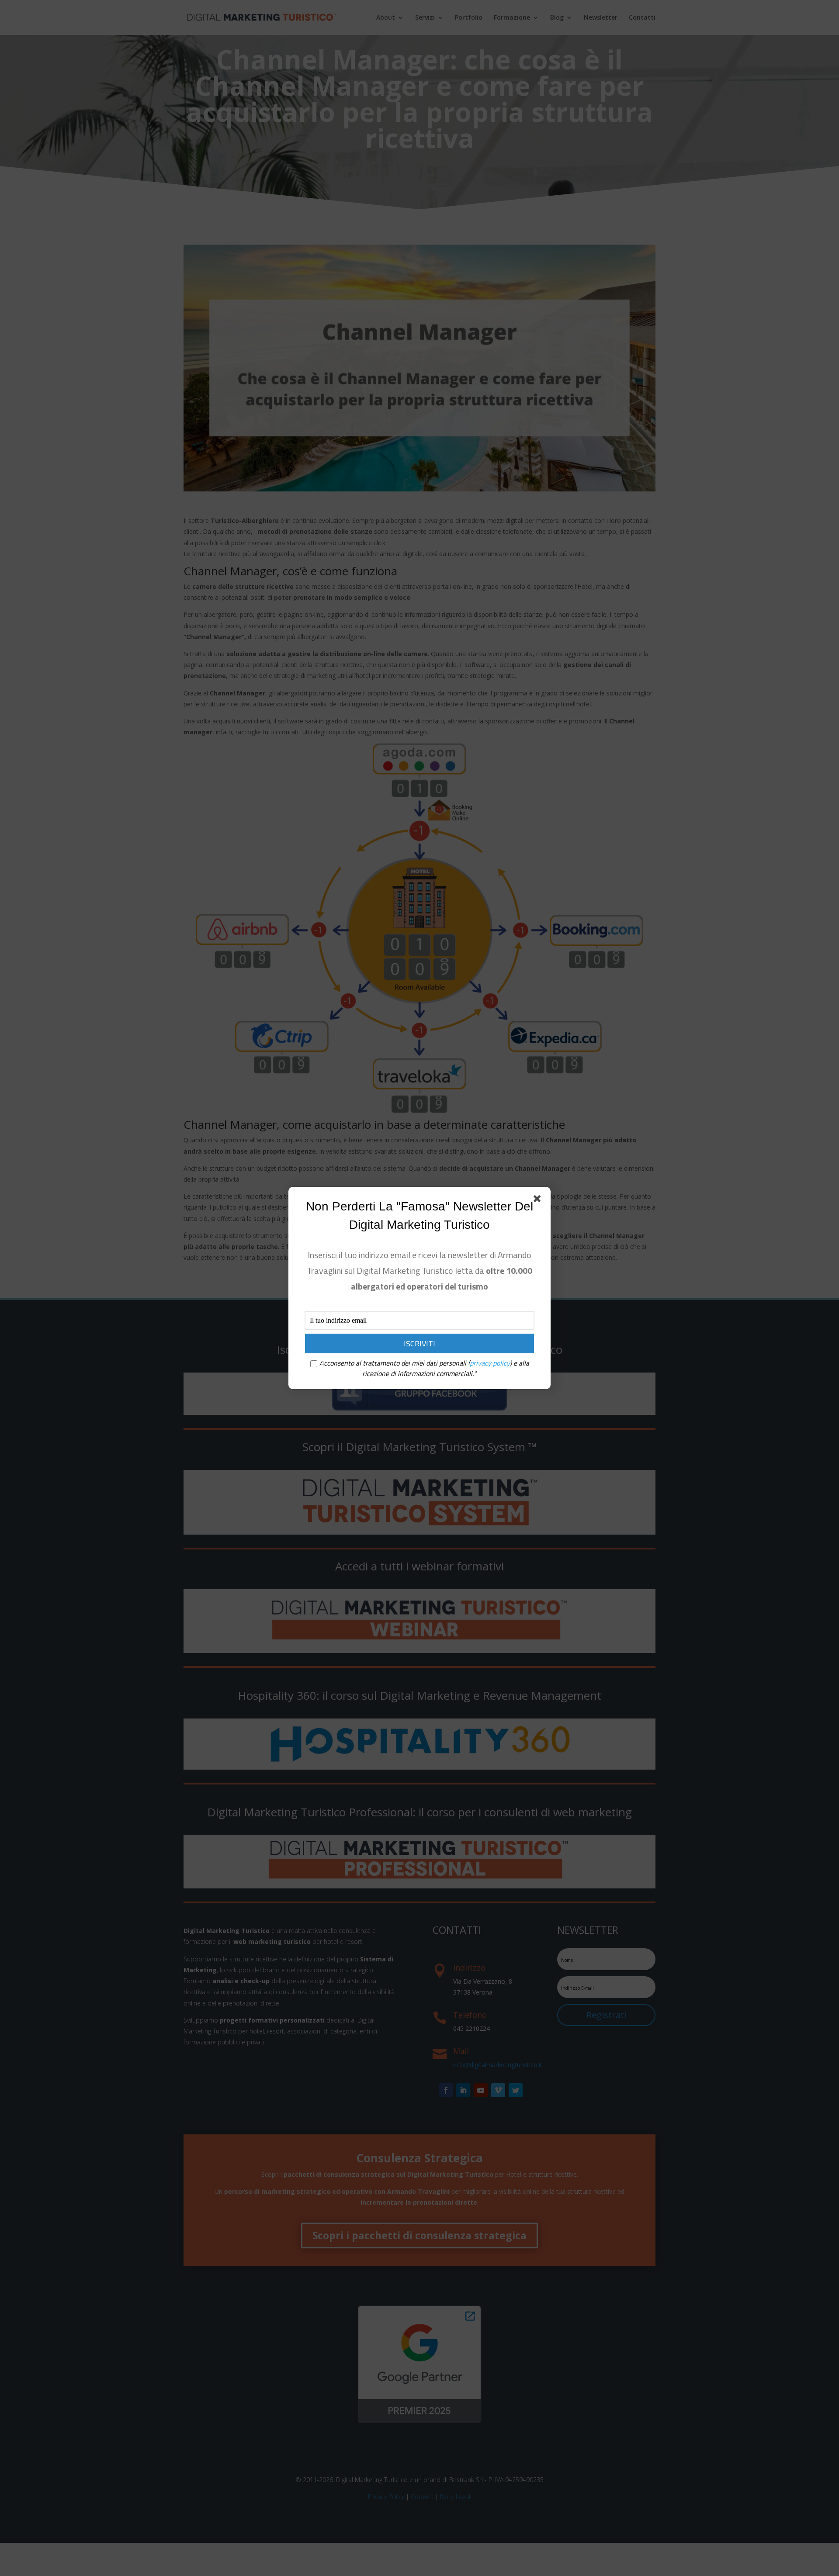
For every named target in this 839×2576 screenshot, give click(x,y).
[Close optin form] (539, 1200)
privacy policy (490, 1363)
